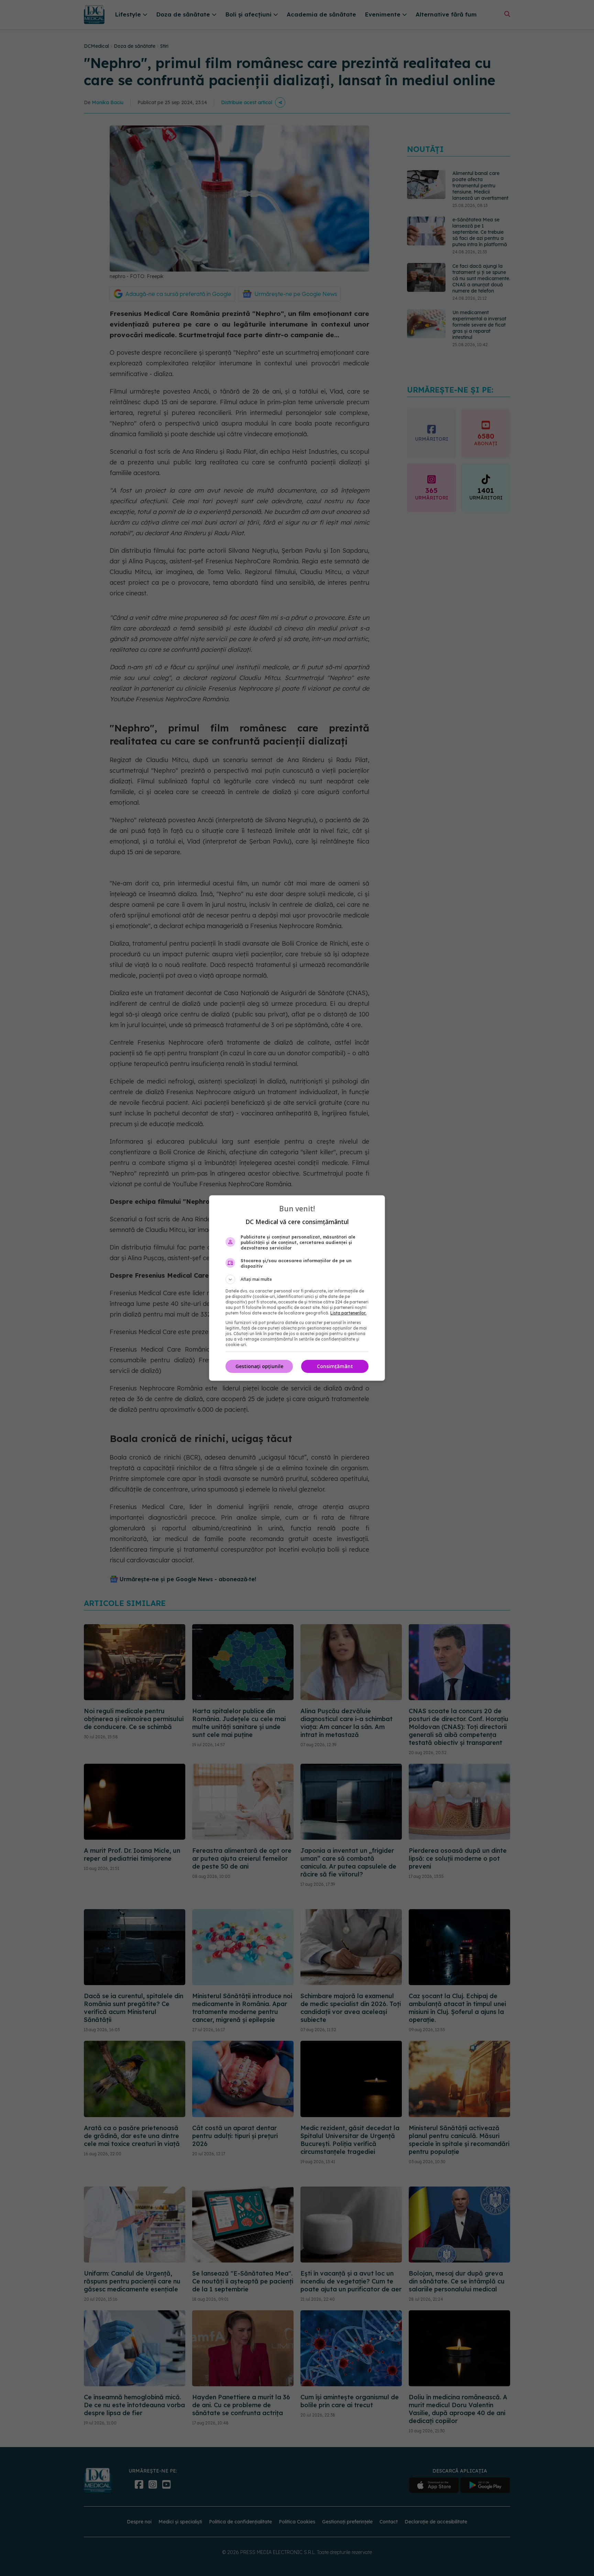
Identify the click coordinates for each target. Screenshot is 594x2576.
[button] (297, 1279)
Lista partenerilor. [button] (348, 1313)
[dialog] (297, 1288)
